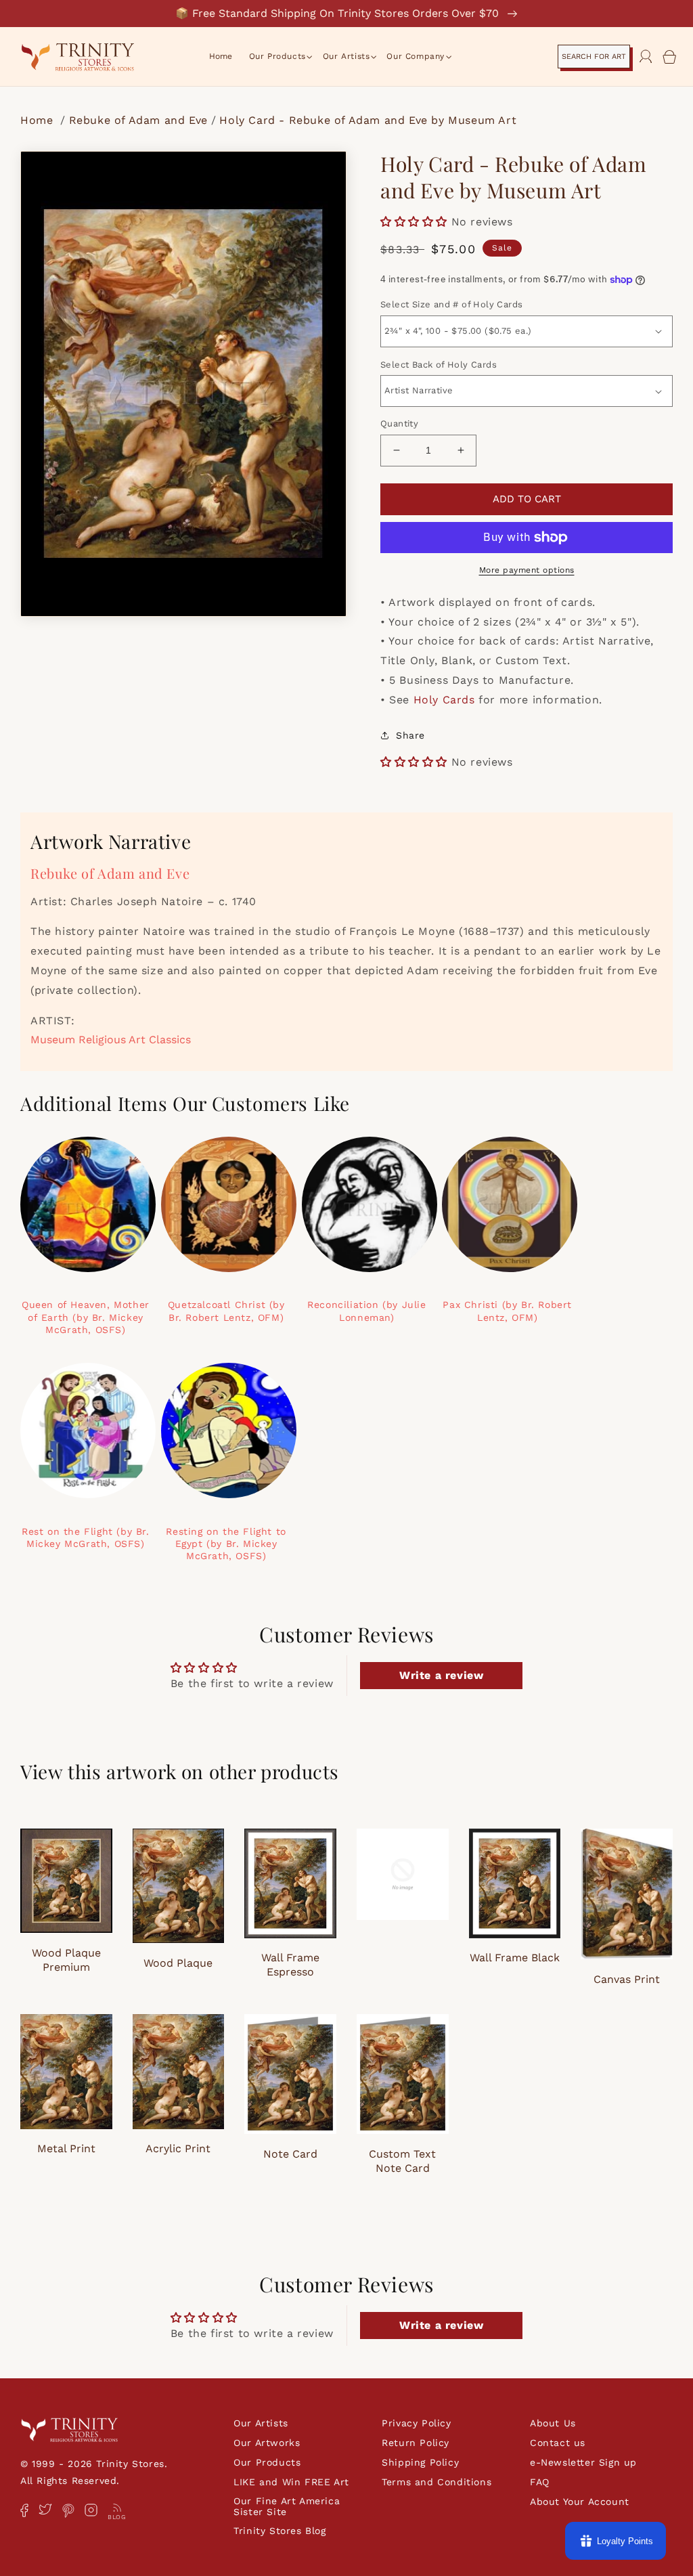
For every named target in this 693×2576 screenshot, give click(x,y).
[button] (277, 57)
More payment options (527, 570)
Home (39, 120)
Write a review (441, 1675)
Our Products (267, 2462)
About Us (553, 2423)
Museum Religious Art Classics (111, 1040)
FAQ (540, 2482)
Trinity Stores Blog (280, 2531)
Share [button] (410, 735)
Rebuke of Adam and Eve (138, 120)
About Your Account (580, 2502)
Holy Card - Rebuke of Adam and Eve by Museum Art (368, 120)
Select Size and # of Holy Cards (451, 304)
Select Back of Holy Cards (439, 365)
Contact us (558, 2443)
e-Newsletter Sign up (583, 2462)
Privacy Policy (416, 2423)
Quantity (399, 423)
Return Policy (416, 2443)
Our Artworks (267, 2443)
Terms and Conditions (437, 2482)
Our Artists (261, 2423)
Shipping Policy (420, 2462)
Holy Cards (444, 700)
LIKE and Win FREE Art (291, 2482)
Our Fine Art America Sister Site (287, 2506)
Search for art (594, 57)
